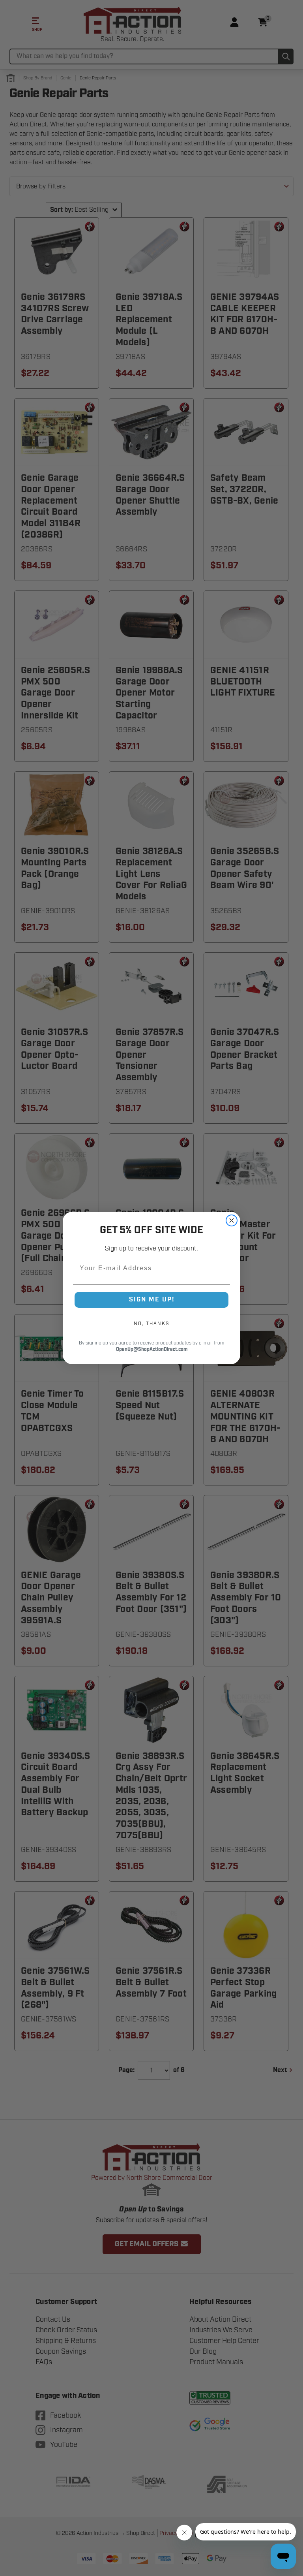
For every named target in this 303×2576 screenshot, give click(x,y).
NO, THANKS (151, 1324)
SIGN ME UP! (152, 1300)
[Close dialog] (232, 1220)
